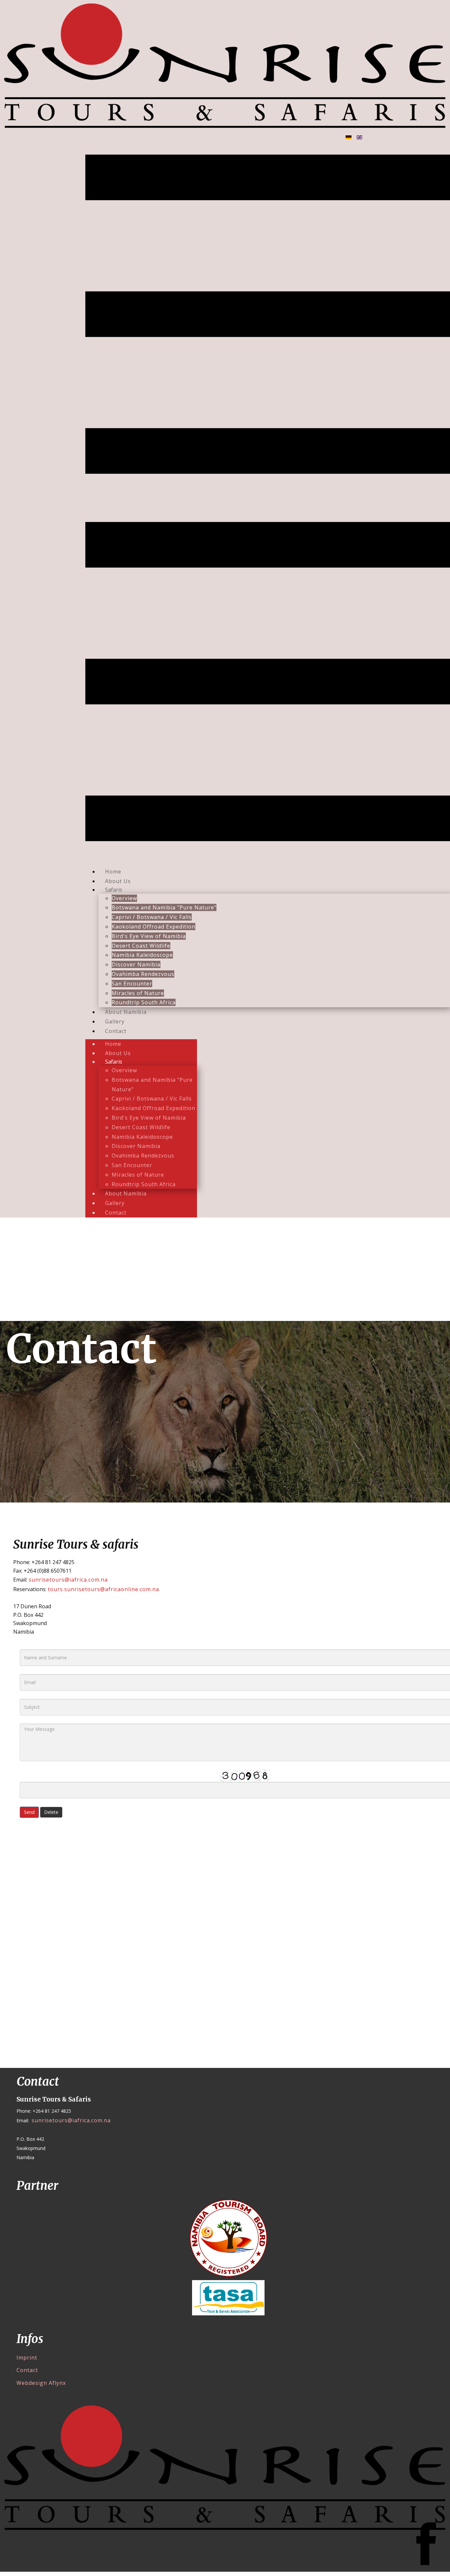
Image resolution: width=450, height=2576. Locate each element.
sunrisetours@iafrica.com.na (68, 1580)
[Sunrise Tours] (225, 65)
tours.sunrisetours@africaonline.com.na (103, 1589)
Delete (51, 1812)
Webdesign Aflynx (41, 2383)
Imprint (27, 2358)
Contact (27, 2370)
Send (29, 1812)
